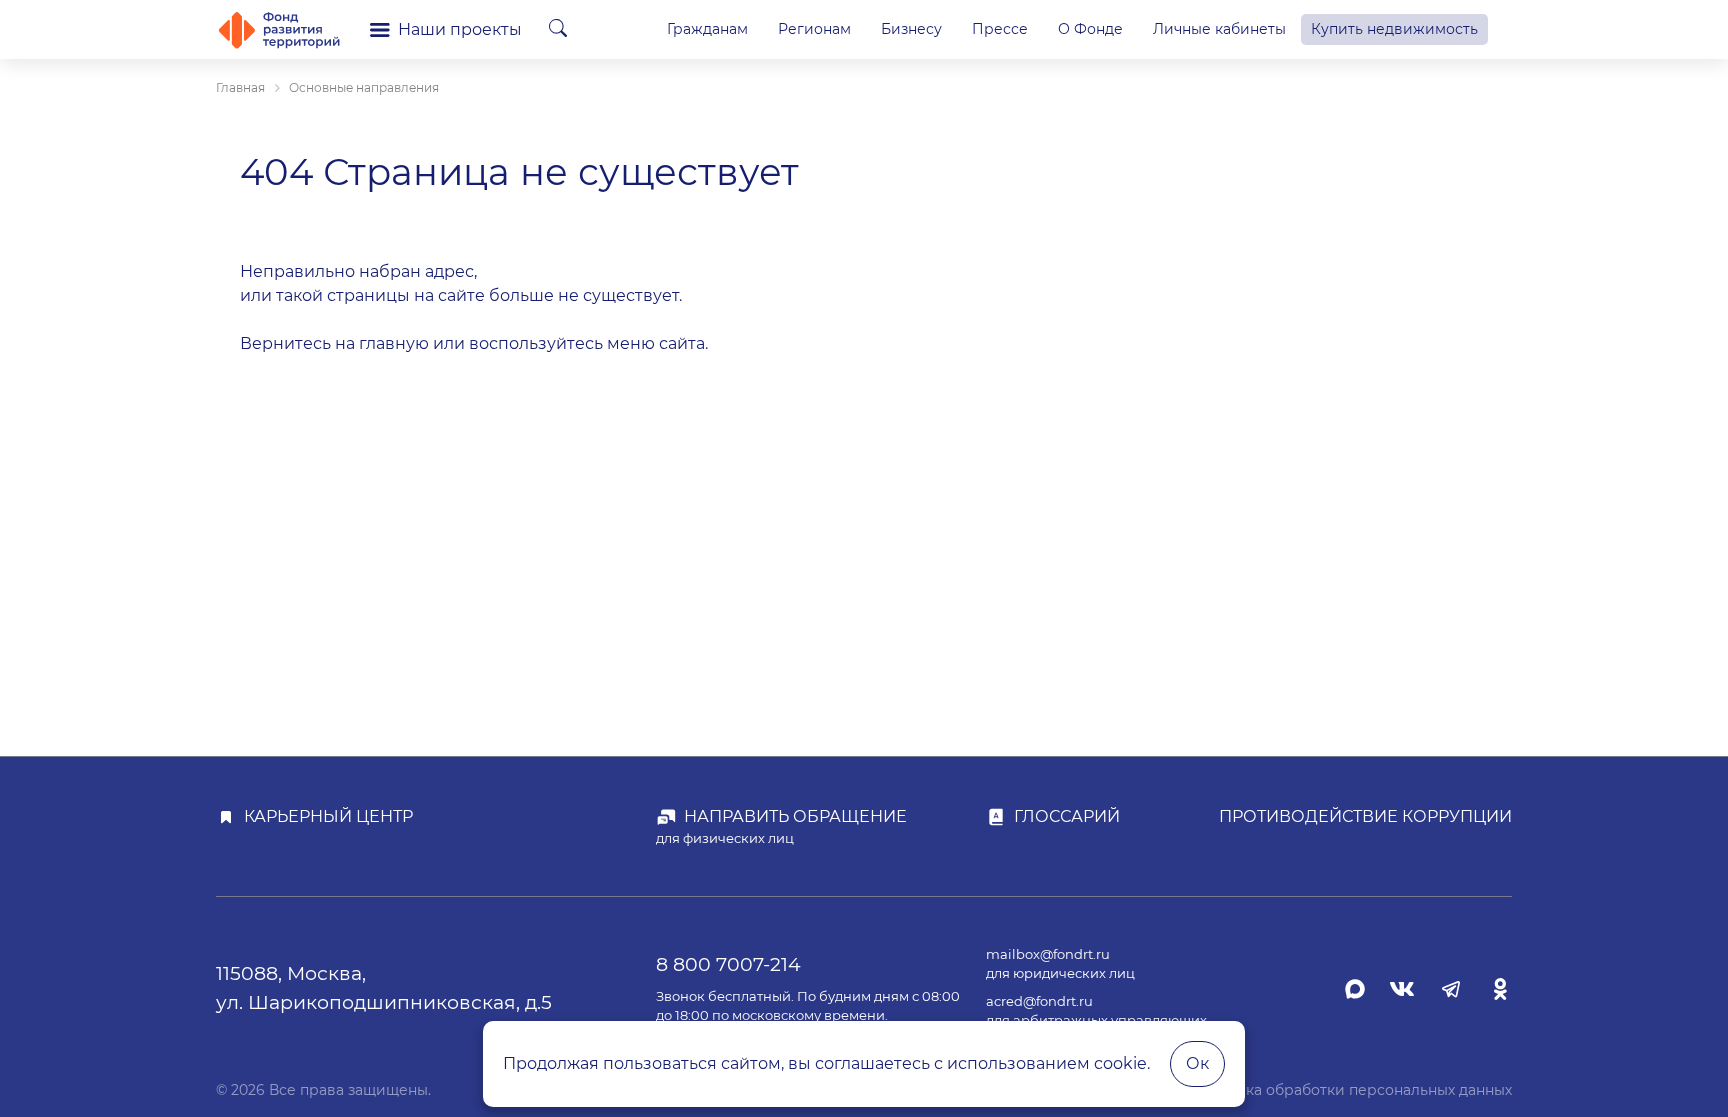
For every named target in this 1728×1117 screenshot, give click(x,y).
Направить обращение (795, 816)
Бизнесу (911, 29)
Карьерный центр (328, 816)
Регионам (814, 29)
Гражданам (707, 29)
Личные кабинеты (1219, 29)
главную (394, 343)
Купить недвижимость (1394, 29)
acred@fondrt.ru (1039, 1001)
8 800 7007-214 (728, 964)
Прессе (1000, 29)
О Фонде (1090, 29)
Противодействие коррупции (1365, 816)
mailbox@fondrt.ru (1048, 954)
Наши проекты (460, 29)
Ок (1197, 1063)
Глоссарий (1067, 816)
